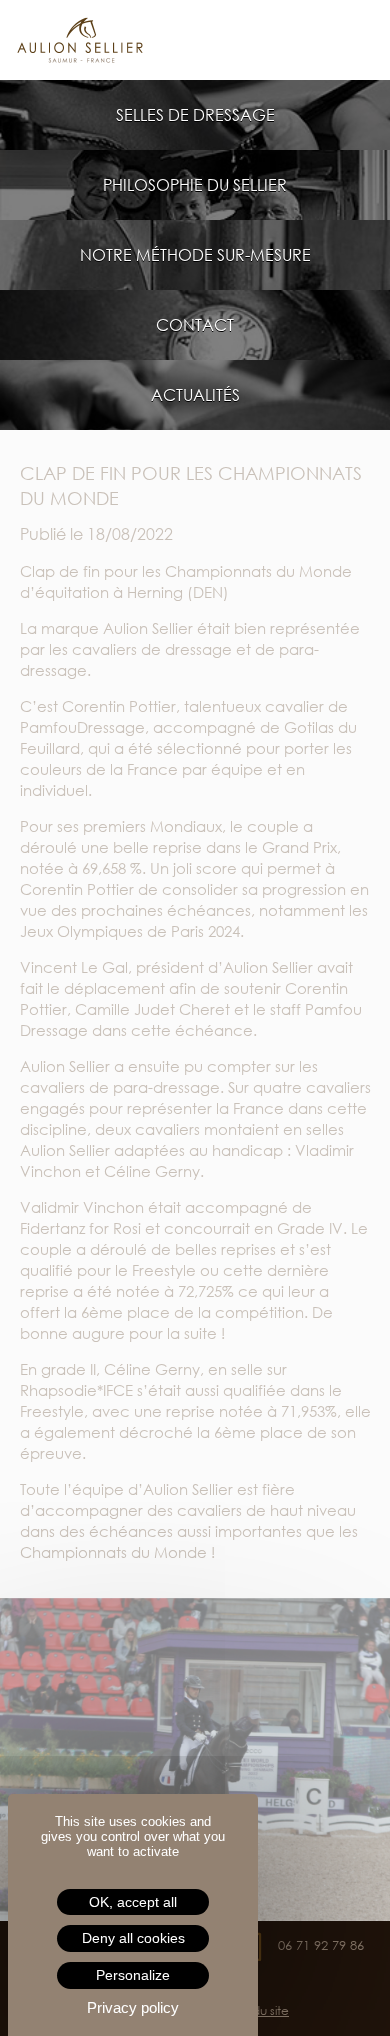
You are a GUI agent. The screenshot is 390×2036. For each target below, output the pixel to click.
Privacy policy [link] (133, 2007)
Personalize (133, 1975)
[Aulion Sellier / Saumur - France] (195, 40)
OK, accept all (133, 1902)
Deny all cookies (133, 1938)
